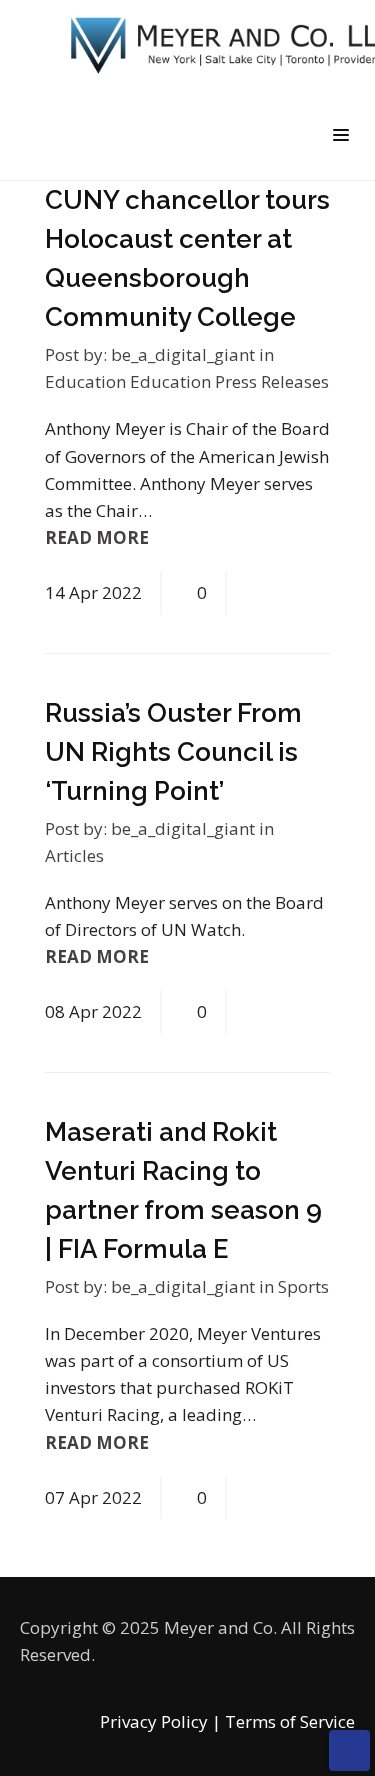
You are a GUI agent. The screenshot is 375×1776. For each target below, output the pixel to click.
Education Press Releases (229, 381)
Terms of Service (290, 1721)
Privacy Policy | (160, 1721)
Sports (303, 1286)
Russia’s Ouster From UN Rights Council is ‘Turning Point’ (173, 752)
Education (87, 381)
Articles (74, 855)
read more (99, 537)
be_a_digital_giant (183, 354)
